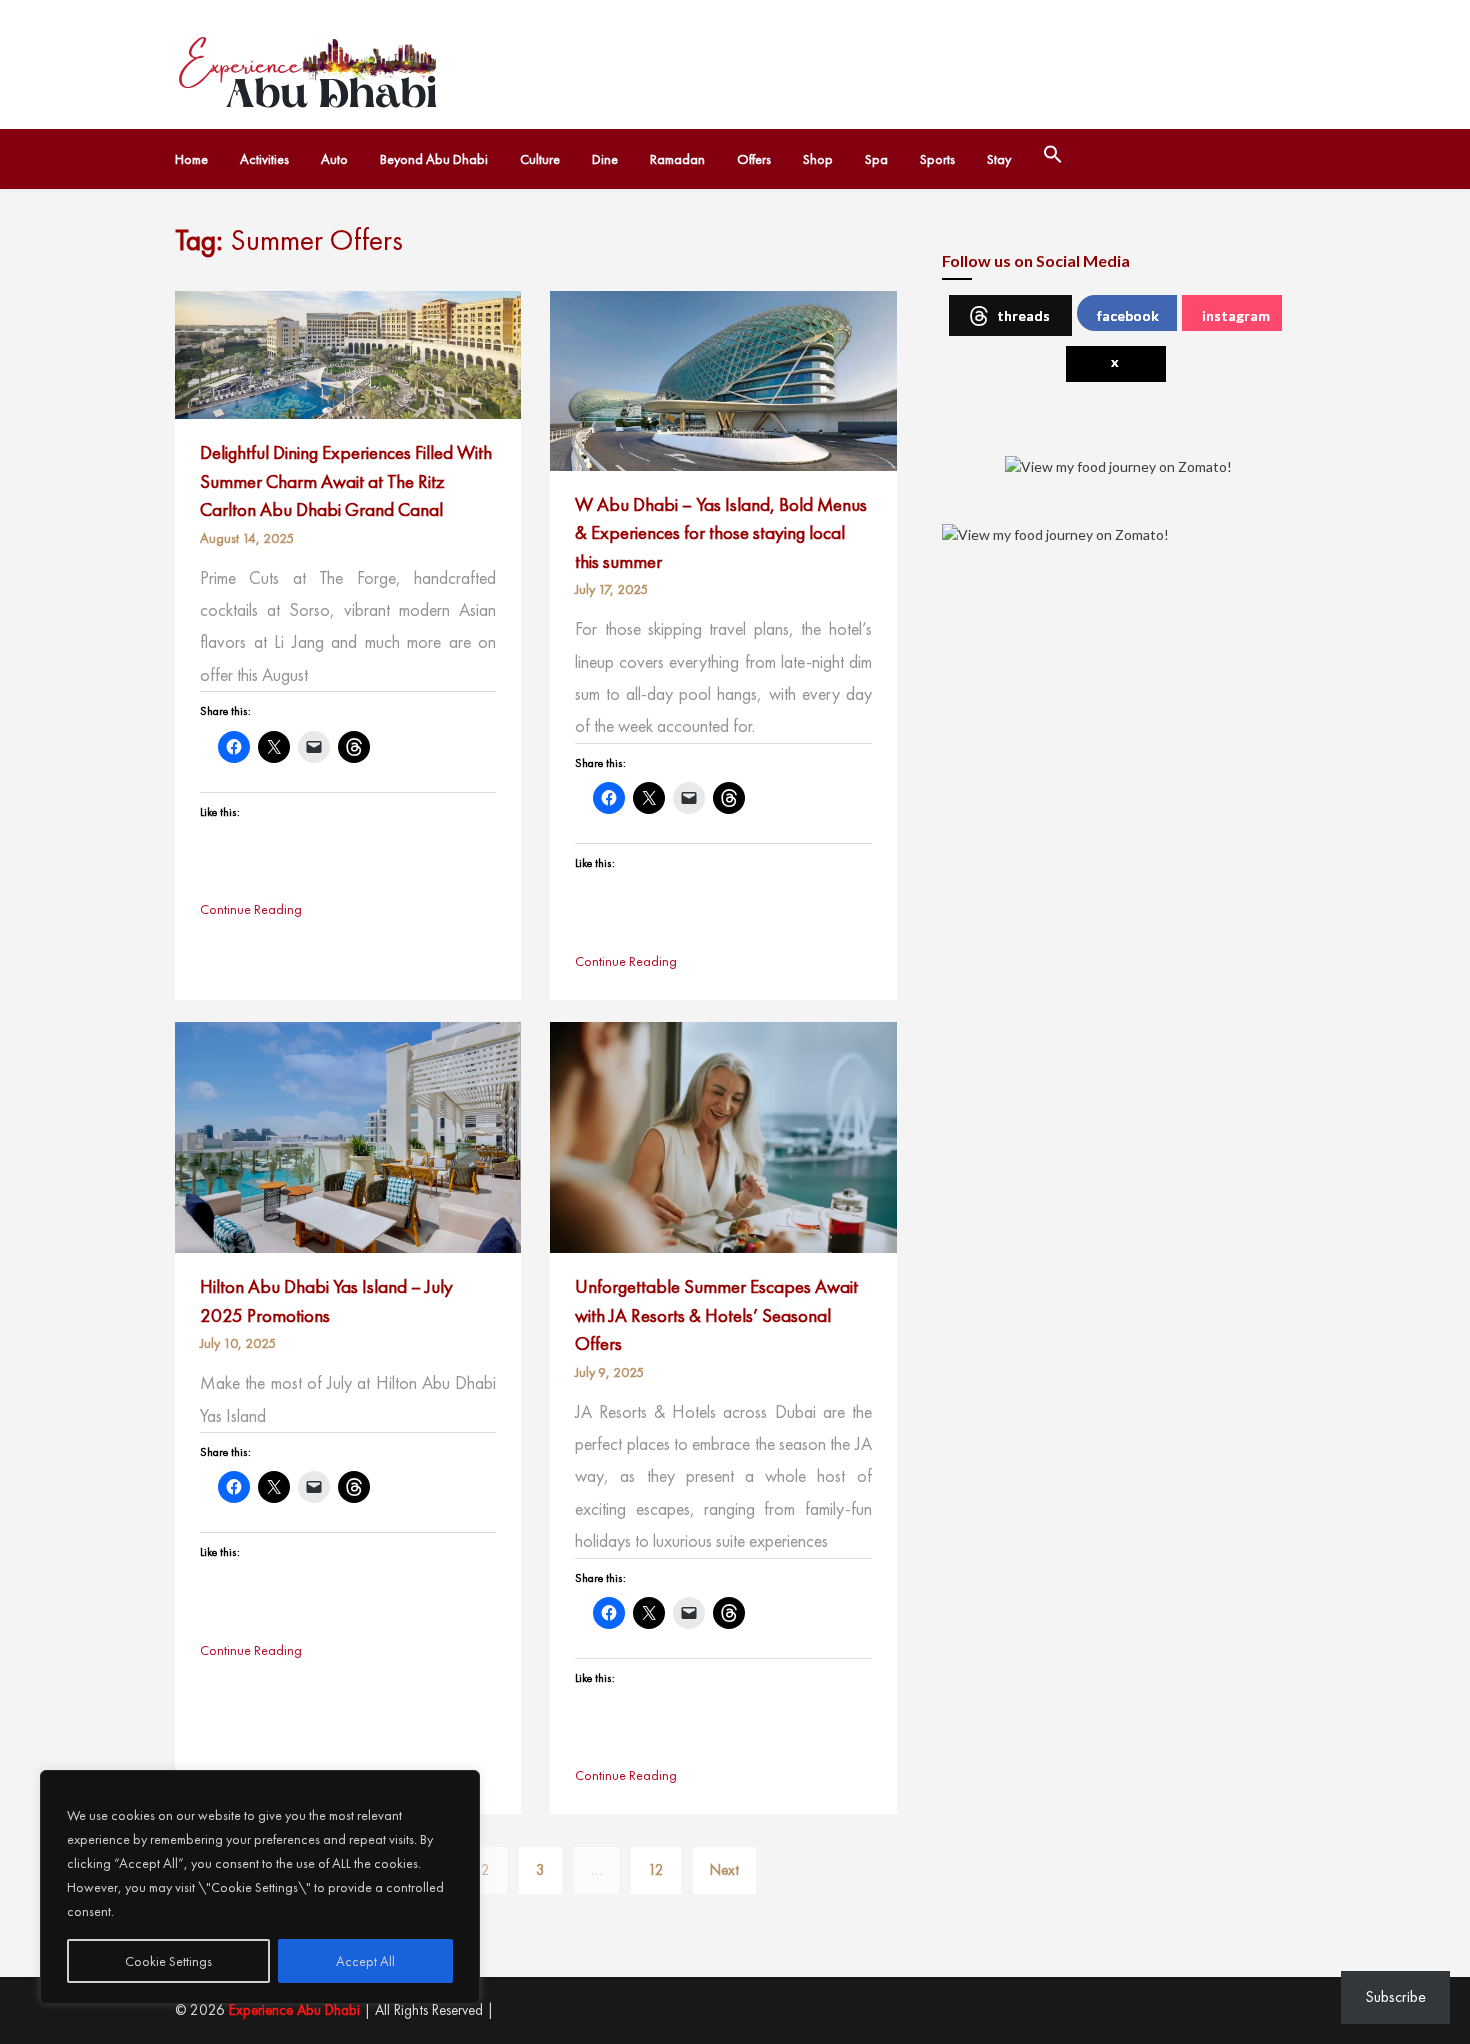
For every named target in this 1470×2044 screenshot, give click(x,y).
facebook (1128, 315)
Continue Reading (251, 909)
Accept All (365, 1961)
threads (1023, 315)
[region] (260, 1887)
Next (724, 1870)
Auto (334, 159)
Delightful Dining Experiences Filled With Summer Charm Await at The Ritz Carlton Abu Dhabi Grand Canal (346, 481)
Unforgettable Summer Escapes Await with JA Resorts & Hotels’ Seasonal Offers (716, 1315)
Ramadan (677, 159)
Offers (754, 159)
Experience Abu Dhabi (294, 2010)
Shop (818, 159)
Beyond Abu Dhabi (434, 159)
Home (191, 159)
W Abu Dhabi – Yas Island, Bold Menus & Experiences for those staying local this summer (721, 533)
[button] (1053, 159)
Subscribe (1395, 1996)
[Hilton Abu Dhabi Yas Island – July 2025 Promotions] (348, 1136)
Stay (999, 159)
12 (656, 1870)
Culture (540, 159)
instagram (1236, 315)
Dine (605, 159)
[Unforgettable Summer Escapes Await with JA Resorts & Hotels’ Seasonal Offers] (723, 1136)
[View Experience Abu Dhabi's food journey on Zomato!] (1118, 464)
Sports (937, 159)
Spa (876, 159)
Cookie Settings (168, 1961)
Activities (264, 159)
